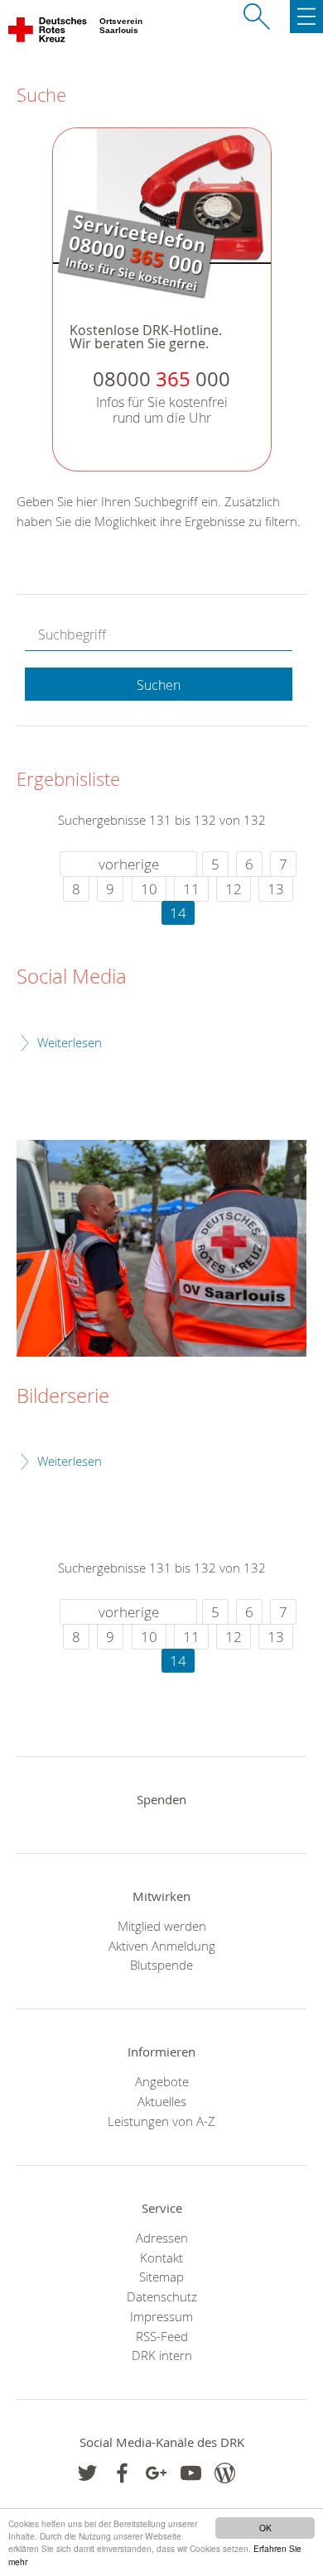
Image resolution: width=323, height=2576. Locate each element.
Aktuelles (162, 2101)
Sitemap (161, 2277)
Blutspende (161, 1965)
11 (191, 889)
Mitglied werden (162, 1926)
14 (178, 913)
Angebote (162, 2081)
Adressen (162, 2238)
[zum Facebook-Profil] (87, 2473)
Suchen (159, 685)
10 (149, 889)
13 (276, 889)
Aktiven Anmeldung (162, 1946)
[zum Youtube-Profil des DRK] (191, 2473)
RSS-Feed (162, 2336)
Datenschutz (162, 2296)
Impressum (161, 2316)
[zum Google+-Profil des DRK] (156, 2473)
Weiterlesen (70, 1042)
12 (234, 889)
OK (265, 2528)
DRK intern (162, 2355)
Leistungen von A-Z (161, 2121)
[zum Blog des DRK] (225, 2473)
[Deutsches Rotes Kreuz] (48, 33)
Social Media (72, 977)
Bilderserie (63, 1396)
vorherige (129, 864)
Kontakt (161, 2258)
